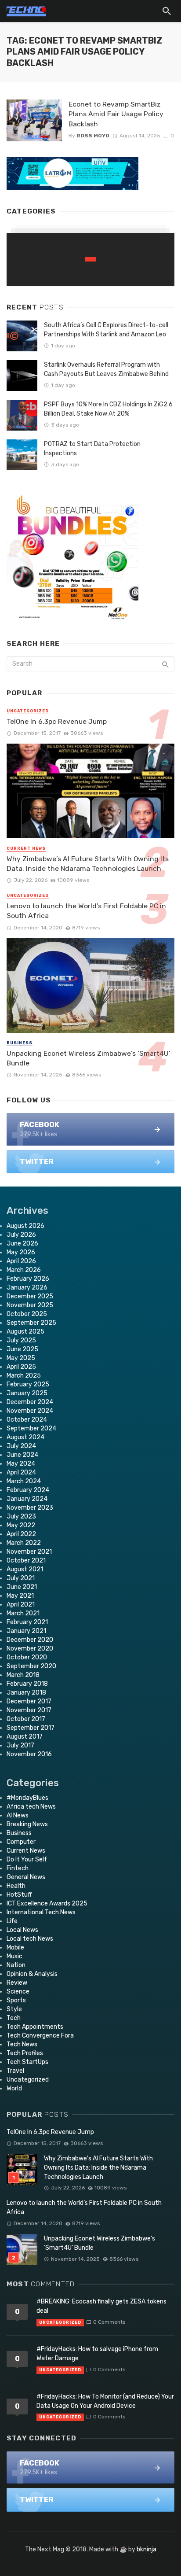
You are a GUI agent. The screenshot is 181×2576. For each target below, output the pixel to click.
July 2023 (21, 1516)
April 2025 (21, 1367)
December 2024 (30, 1402)
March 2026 (24, 1270)
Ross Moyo (93, 136)
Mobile (15, 1948)
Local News (22, 1930)
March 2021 (23, 1613)
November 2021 (29, 1552)
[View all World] (90, 259)
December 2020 (30, 1640)
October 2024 (27, 1420)
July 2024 (21, 1446)
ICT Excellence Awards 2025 (47, 1903)
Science (18, 1992)
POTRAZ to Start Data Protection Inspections (92, 449)
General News (26, 1877)
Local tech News (30, 1939)
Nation (16, 1965)
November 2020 (30, 1649)
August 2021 (25, 1569)
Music (14, 1956)
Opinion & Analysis (32, 1974)
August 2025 (25, 1332)
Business (20, 1043)
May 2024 (21, 1464)
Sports (16, 2000)
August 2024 (25, 1437)
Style (14, 2009)
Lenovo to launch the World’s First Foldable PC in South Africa (86, 911)
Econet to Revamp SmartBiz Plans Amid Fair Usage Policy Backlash (116, 114)
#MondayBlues (27, 1798)
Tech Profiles (25, 2053)
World (14, 2088)
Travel (15, 2071)
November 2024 (30, 1411)
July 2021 (21, 1578)
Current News (26, 848)
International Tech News (41, 1912)
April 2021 (21, 1605)
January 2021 (26, 1631)
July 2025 (21, 1340)
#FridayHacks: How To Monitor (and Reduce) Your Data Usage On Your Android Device (105, 2401)
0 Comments (109, 2322)
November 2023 (30, 1508)
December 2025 (30, 1296)
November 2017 (29, 1710)
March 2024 (24, 1481)
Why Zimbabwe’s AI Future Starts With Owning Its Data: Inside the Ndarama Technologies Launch (88, 864)
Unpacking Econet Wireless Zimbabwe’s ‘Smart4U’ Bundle (89, 1058)
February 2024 (28, 1490)
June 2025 (22, 1349)
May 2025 (21, 1358)
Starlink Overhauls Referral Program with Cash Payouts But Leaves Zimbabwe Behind (106, 369)
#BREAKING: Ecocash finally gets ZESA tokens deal (101, 2306)
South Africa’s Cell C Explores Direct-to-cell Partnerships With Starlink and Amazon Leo (106, 330)
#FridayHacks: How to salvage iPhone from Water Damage (97, 2354)
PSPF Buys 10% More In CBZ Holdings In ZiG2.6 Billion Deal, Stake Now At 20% (108, 409)
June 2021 (22, 1587)
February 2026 (28, 1279)
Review (17, 1983)
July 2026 (21, 1235)
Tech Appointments (35, 2027)
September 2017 (31, 1728)
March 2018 (23, 1675)
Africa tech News (31, 1807)
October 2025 (27, 1314)
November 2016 (29, 1754)
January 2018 (26, 1693)
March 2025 (24, 1376)
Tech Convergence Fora (40, 2036)
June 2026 (22, 1244)
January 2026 (27, 1288)
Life (12, 1921)
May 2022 (21, 1525)
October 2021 (26, 1561)
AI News (18, 1815)
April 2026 (21, 1261)
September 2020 (31, 1666)
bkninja (147, 2549)
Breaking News (27, 1824)
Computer (21, 1842)
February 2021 (27, 1622)
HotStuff (19, 1895)
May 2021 (20, 1596)
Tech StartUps (27, 2062)
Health (16, 1886)
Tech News (22, 2044)
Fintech (18, 1868)
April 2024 (21, 1472)
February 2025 (28, 1384)
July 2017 (20, 1745)
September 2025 (31, 1323)
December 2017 (29, 1701)
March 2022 (24, 1543)
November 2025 (30, 1305)
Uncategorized (28, 711)
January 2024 (27, 1499)
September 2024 (31, 1428)
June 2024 (22, 1455)
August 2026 (25, 1226)
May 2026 (21, 1252)
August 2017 (25, 1737)
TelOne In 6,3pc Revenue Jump (57, 721)
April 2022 (21, 1534)
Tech (14, 2018)
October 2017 (26, 1719)
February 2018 (27, 1684)
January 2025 (27, 1393)
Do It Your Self (27, 1859)
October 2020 (27, 1657)
